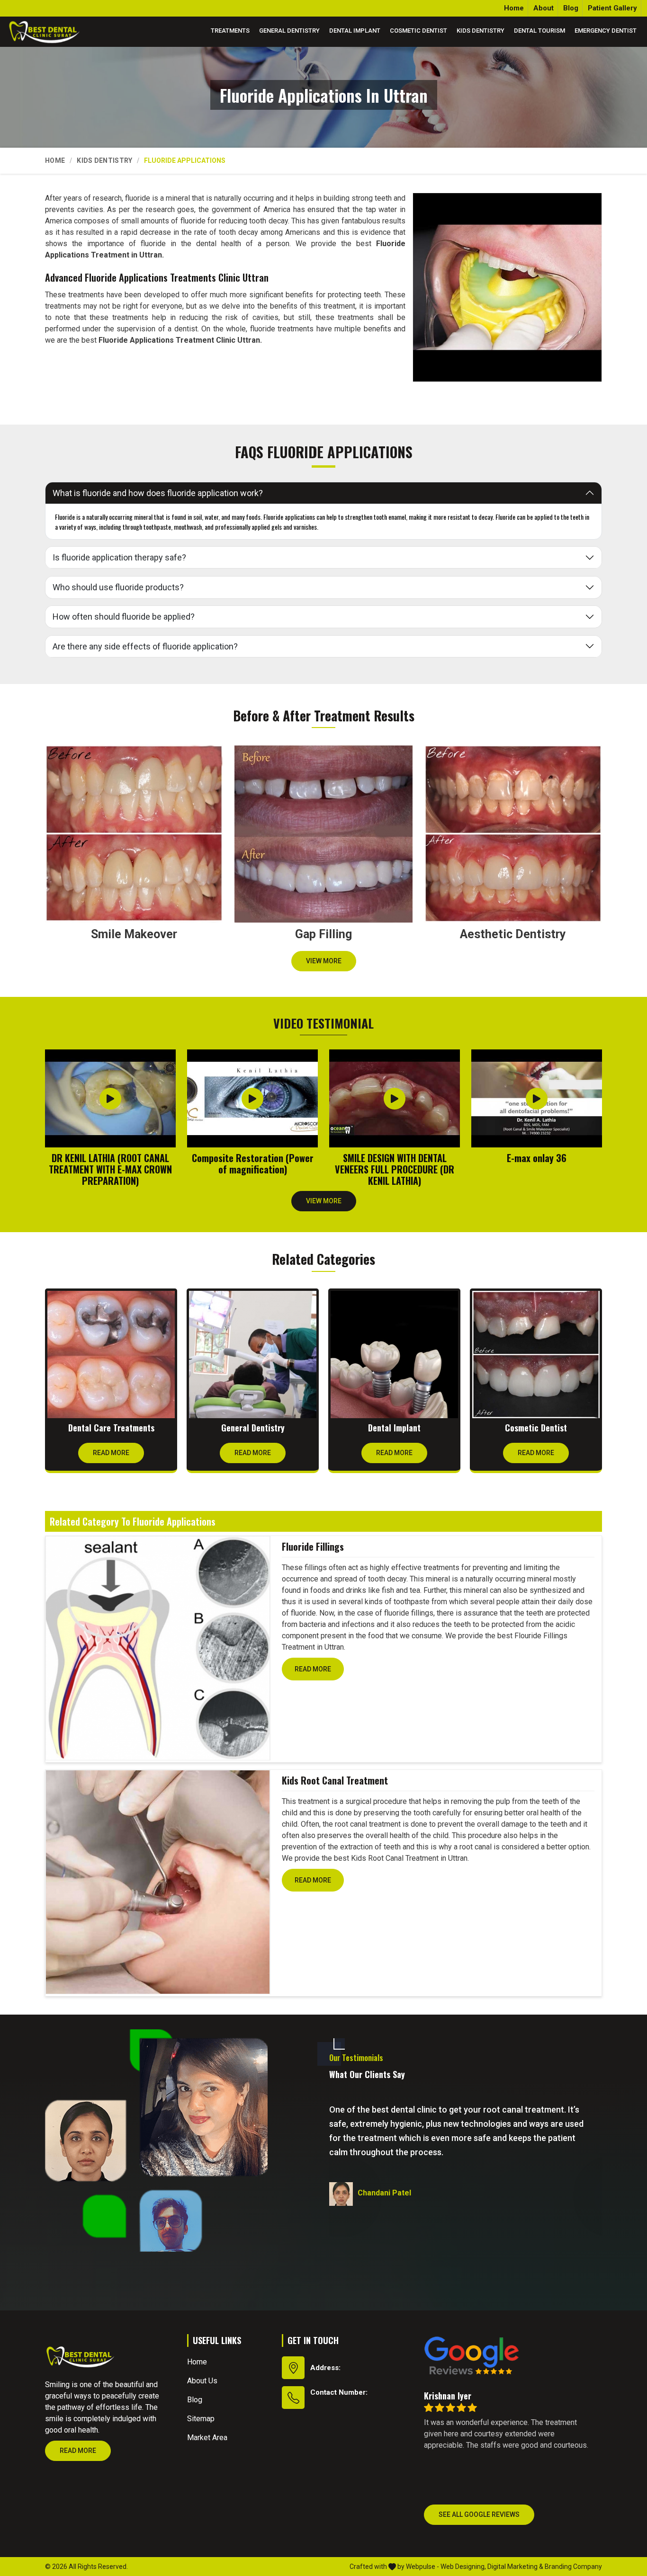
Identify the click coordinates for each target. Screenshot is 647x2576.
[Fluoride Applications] (507, 287)
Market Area (207, 2438)
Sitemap (201, 2419)
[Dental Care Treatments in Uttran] (111, 1355)
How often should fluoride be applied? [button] (124, 617)
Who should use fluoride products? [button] (118, 587)
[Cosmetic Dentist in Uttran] (536, 1355)
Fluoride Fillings (313, 1546)
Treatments (230, 31)
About (544, 8)
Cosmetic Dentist (418, 31)
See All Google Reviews (479, 2514)
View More (324, 961)
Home (514, 8)
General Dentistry (289, 31)
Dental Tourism (539, 31)
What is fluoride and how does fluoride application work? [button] (158, 493)
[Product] (158, 1648)
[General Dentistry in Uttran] (253, 1355)
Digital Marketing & (515, 2567)
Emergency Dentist (606, 31)
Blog (571, 8)
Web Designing (463, 2567)
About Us (202, 2381)
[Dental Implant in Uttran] (394, 1355)
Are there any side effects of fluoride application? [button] (145, 646)
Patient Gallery (612, 8)
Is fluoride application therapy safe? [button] (119, 557)
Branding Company (573, 2567)
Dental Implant (355, 31)
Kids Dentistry (481, 31)
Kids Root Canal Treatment (335, 1780)
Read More (111, 1453)
